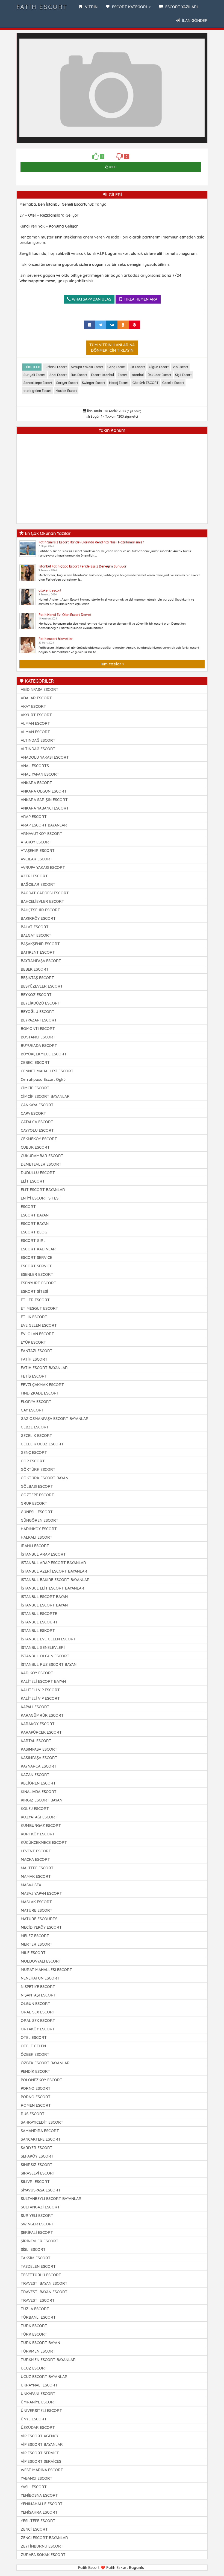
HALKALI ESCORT (37, 1537)
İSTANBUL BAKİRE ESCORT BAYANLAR (55, 1580)
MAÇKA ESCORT (35, 1859)
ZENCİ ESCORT (34, 2529)
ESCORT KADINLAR (38, 1249)
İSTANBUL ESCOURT (39, 1622)
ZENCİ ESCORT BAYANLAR (44, 2538)
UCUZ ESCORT (34, 2368)
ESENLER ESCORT (37, 1274)
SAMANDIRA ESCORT (40, 2131)
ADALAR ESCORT (36, 698)
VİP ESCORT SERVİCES (41, 2461)
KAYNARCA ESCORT (39, 1766)
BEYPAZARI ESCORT (39, 1020)
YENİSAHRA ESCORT (39, 2512)
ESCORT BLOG (34, 1232)
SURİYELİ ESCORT (37, 2216)
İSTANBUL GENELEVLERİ (43, 1648)
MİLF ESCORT (33, 1953)
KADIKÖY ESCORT (37, 1673)
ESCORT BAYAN (35, 1215)
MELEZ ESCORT (35, 1936)
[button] (200, 41)
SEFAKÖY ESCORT (37, 2156)
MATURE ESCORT (37, 1910)
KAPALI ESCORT (35, 1707)
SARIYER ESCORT (37, 2148)
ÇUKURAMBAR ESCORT (42, 1156)
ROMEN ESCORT (36, 2105)
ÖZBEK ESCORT (35, 2054)
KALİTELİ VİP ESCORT (40, 1690)
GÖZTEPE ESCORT (37, 1495)
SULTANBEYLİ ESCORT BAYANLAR (51, 2199)
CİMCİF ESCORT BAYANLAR (45, 1096)
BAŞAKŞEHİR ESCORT (40, 944)
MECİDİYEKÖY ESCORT (41, 1927)
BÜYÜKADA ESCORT (39, 1046)
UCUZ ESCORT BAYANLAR (44, 2377)
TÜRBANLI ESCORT (38, 2317)
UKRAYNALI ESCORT (39, 2385)
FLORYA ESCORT (36, 1402)
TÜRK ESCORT (34, 2326)
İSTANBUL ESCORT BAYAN (44, 1597)
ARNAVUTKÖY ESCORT (42, 834)
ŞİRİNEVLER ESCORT (40, 2241)
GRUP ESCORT (34, 1503)
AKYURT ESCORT (36, 715)
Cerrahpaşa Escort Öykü (43, 1079)
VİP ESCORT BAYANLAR (42, 2444)
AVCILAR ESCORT (37, 859)
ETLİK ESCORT (34, 1317)
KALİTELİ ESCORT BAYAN (43, 1681)
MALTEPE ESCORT (37, 1868)
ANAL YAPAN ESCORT (40, 774)
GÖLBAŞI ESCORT (37, 1486)
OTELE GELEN (33, 2046)
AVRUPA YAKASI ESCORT (43, 868)
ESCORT (28, 1207)
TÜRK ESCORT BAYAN (40, 2343)
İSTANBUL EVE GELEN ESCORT (48, 1639)
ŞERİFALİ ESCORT (37, 2232)
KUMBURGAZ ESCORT (41, 1826)
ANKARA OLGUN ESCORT (44, 791)
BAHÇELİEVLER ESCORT (42, 901)
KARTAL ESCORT (36, 1741)
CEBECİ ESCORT (35, 1063)
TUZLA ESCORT (35, 2309)
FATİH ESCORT (34, 1359)
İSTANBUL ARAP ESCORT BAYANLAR (53, 1563)
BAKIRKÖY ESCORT (38, 918)
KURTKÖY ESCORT (38, 1834)
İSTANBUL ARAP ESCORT (43, 1554)
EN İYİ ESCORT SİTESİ (40, 1198)
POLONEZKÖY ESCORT (42, 2080)
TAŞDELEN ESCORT (38, 2266)
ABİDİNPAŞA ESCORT (40, 689)
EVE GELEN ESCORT (39, 1325)
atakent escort (50, 590)
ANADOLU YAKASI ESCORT (45, 757)
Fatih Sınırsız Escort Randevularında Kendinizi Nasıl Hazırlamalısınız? (91, 542)
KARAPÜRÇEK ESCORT (41, 1732)
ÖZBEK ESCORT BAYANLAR (45, 2063)
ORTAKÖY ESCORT (38, 2029)
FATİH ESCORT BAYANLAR (44, 1368)
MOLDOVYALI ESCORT (41, 1961)
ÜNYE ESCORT (34, 2419)
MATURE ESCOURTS (39, 1919)
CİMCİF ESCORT (35, 1088)
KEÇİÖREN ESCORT (38, 1783)
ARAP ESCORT (34, 817)
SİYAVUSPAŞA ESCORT (41, 2190)
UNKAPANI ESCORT (38, 2394)
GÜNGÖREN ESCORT (40, 1520)
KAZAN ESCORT (35, 1775)
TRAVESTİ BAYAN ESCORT (44, 2283)
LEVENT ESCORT (36, 1851)
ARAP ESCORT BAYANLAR (44, 825)
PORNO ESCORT (36, 2088)
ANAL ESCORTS (35, 766)
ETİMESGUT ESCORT (39, 1308)
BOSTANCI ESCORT (38, 1037)
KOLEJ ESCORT (35, 1809)
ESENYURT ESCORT (39, 1283)
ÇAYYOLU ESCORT (37, 1130)
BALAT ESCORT (35, 927)
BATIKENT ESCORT (38, 952)
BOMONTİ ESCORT (38, 1029)
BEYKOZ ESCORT (36, 995)
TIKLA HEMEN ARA (140, 299)
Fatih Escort (42, 7)
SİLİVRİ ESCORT (35, 2182)
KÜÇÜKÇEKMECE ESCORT (44, 1843)
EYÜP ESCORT (33, 1342)
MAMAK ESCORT (36, 1876)
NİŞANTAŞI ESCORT (38, 1995)
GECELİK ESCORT (36, 1436)
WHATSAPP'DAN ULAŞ (91, 299)
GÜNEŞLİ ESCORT (37, 1512)
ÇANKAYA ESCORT (37, 1105)
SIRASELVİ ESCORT (38, 2173)
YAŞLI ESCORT (34, 2487)
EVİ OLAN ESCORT (37, 1334)
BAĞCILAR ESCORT (38, 884)
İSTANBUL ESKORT (38, 1631)
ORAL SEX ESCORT (38, 2012)
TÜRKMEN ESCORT (38, 2351)
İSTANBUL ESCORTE (39, 1614)
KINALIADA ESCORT (39, 1792)
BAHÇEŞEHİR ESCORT (40, 910)
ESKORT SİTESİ (34, 1291)
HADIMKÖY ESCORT (39, 1529)
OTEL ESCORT (34, 2037)
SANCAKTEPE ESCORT (41, 2139)
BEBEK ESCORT (35, 969)
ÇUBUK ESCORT (35, 1147)
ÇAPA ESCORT (33, 1113)
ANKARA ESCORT (36, 783)
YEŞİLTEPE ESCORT (38, 2521)
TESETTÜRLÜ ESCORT (41, 2275)
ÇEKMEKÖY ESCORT (39, 1139)
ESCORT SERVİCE (36, 1258)
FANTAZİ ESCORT (37, 1351)
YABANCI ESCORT (37, 2478)
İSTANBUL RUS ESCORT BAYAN (49, 1664)
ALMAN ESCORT (35, 723)
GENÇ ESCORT (34, 1453)
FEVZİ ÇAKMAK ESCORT (42, 1385)
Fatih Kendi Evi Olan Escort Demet (65, 615)
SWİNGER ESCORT (37, 2224)
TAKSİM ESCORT (36, 2258)
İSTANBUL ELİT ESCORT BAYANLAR (52, 1588)
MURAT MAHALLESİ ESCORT (46, 1970)
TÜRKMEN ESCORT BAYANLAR (48, 2360)
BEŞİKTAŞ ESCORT (37, 978)
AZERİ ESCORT (34, 876)
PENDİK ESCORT (36, 2071)
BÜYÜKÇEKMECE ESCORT (44, 1054)
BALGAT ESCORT (36, 935)
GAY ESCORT (32, 1410)
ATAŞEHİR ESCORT (38, 851)
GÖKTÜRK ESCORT (38, 1469)
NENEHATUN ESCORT (40, 1978)
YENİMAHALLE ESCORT (42, 2504)
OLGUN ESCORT (36, 2004)
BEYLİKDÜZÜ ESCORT (40, 1003)
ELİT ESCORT (33, 1181)
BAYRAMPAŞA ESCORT (41, 961)
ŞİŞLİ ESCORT (33, 2249)
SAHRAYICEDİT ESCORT (42, 2122)
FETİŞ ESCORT (34, 1376)
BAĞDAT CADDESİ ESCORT (45, 893)
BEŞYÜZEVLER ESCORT (42, 986)
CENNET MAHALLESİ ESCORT (47, 1071)
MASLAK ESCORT (36, 1902)
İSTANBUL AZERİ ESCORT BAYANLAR (54, 1571)
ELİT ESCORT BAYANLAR (43, 1190)
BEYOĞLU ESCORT (38, 1012)
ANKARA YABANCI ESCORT (45, 808)
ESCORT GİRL (33, 1241)
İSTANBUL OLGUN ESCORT (45, 1656)
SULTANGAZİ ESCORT (40, 2207)
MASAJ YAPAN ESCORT (41, 1893)
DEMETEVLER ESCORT (41, 1164)
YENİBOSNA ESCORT (39, 2495)
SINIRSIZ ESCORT (37, 2165)
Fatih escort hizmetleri (56, 639)
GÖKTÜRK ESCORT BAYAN (45, 1478)
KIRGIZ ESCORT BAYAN (42, 1800)
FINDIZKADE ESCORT (40, 1393)
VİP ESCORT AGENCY (40, 2436)
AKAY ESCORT (33, 706)
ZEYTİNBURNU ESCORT (42, 2546)
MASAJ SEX (31, 1885)
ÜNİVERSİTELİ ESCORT (41, 2411)
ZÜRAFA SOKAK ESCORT (43, 2555)
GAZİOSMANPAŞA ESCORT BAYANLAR (55, 1419)
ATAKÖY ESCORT (36, 842)
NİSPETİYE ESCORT (38, 1987)
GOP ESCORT (33, 1461)
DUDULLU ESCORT (38, 1173)
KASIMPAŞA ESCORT (39, 1749)
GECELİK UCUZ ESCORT (42, 1444)
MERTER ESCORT (37, 1944)
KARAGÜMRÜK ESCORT (42, 1715)
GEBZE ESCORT (35, 1427)
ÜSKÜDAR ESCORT (38, 2427)
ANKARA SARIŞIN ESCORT (44, 800)
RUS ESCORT (33, 2114)
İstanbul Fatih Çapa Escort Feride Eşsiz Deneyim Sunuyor (82, 566)
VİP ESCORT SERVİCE (40, 2453)
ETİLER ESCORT (35, 1300)
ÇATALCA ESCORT (37, 1122)
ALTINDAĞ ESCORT (38, 740)
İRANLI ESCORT (35, 1546)
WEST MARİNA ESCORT (42, 2470)
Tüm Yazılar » (112, 664)
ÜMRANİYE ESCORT (39, 2402)
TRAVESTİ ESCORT (38, 2300)
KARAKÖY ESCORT (38, 1724)
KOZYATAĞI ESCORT (39, 1817)
